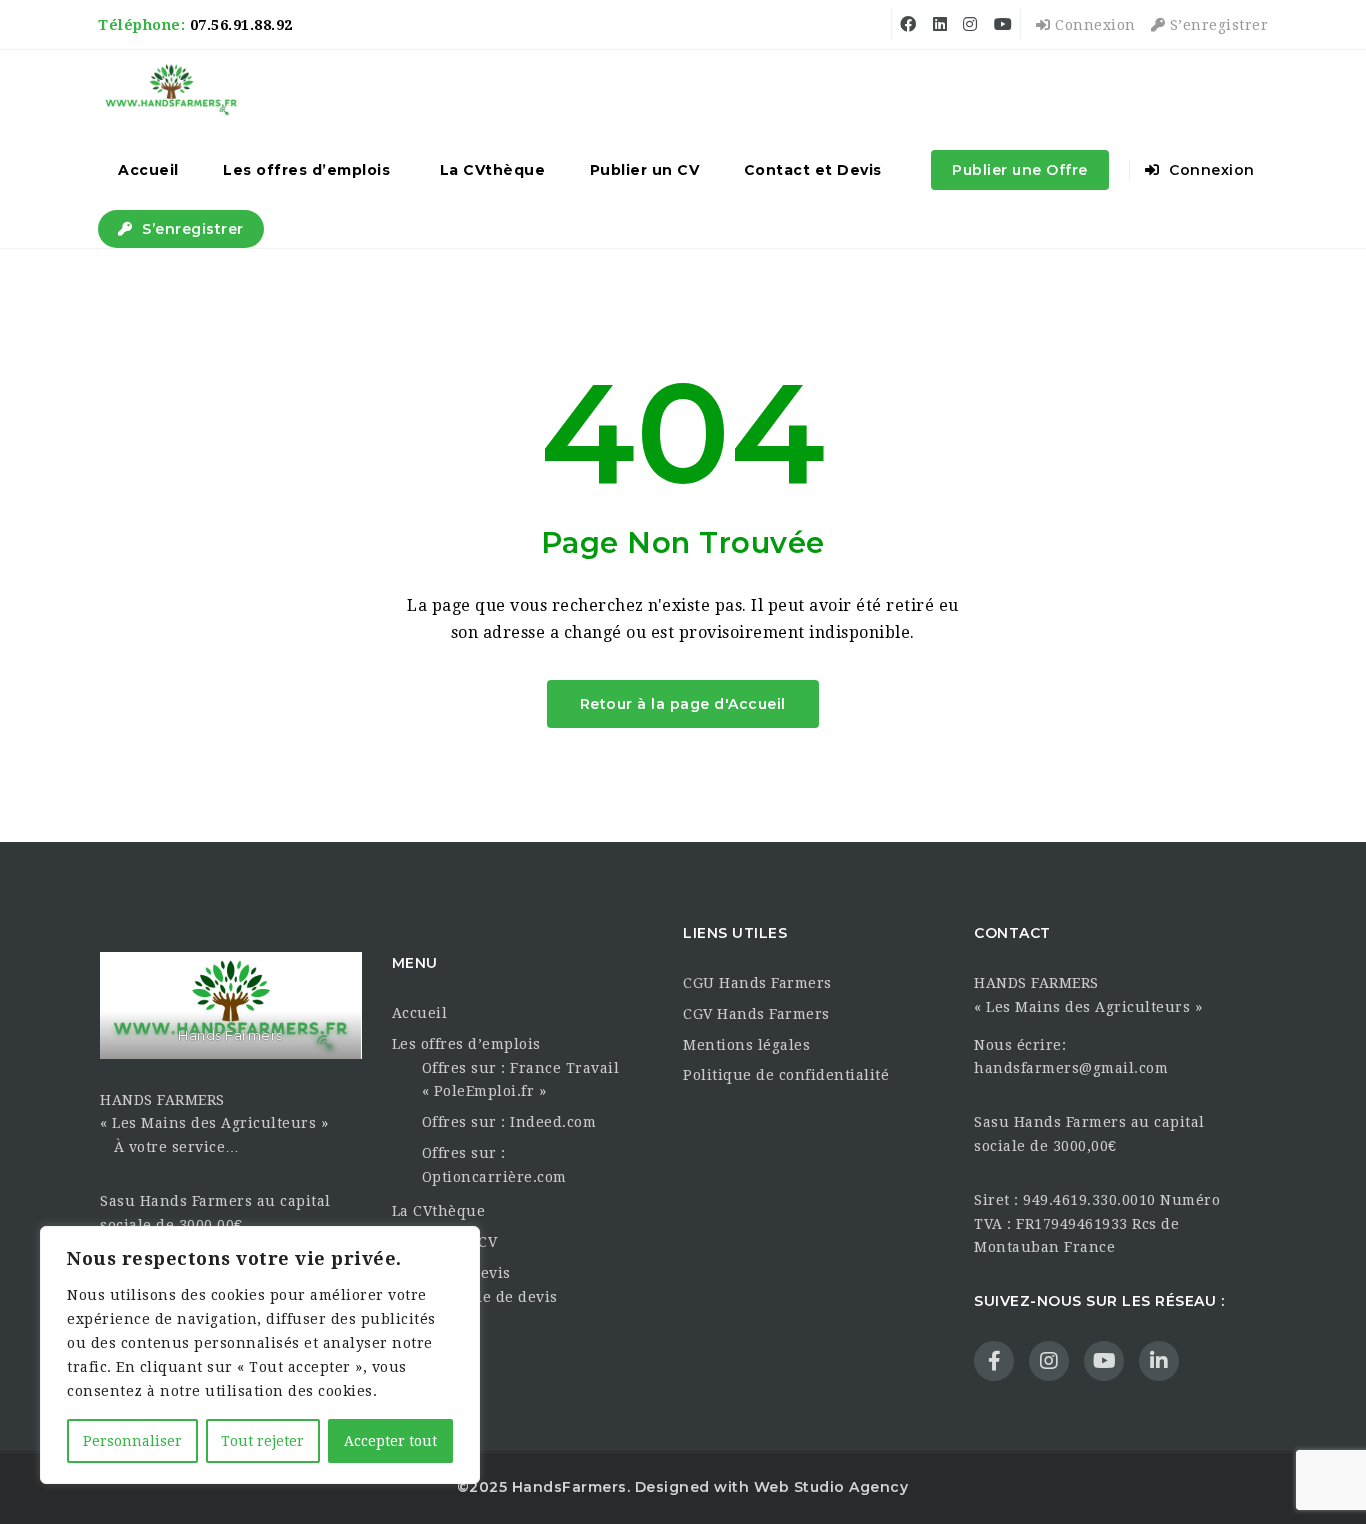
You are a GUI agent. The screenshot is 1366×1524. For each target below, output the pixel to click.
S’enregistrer (1216, 25)
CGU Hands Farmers (757, 983)
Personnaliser (132, 1441)
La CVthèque (493, 170)
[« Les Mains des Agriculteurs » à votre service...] (171, 90)
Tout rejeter (262, 1441)
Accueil (148, 170)
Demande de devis (490, 1297)
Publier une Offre (1020, 170)
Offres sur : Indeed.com (509, 1122)
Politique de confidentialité (786, 1075)
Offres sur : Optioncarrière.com (494, 1165)
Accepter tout (390, 1441)
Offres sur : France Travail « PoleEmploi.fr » (521, 1080)
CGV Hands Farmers (756, 1014)
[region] (260, 1355)
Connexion (1093, 25)
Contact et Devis (813, 170)
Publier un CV (645, 170)
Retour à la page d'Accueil (683, 704)
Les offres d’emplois (306, 170)
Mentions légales (746, 1045)
